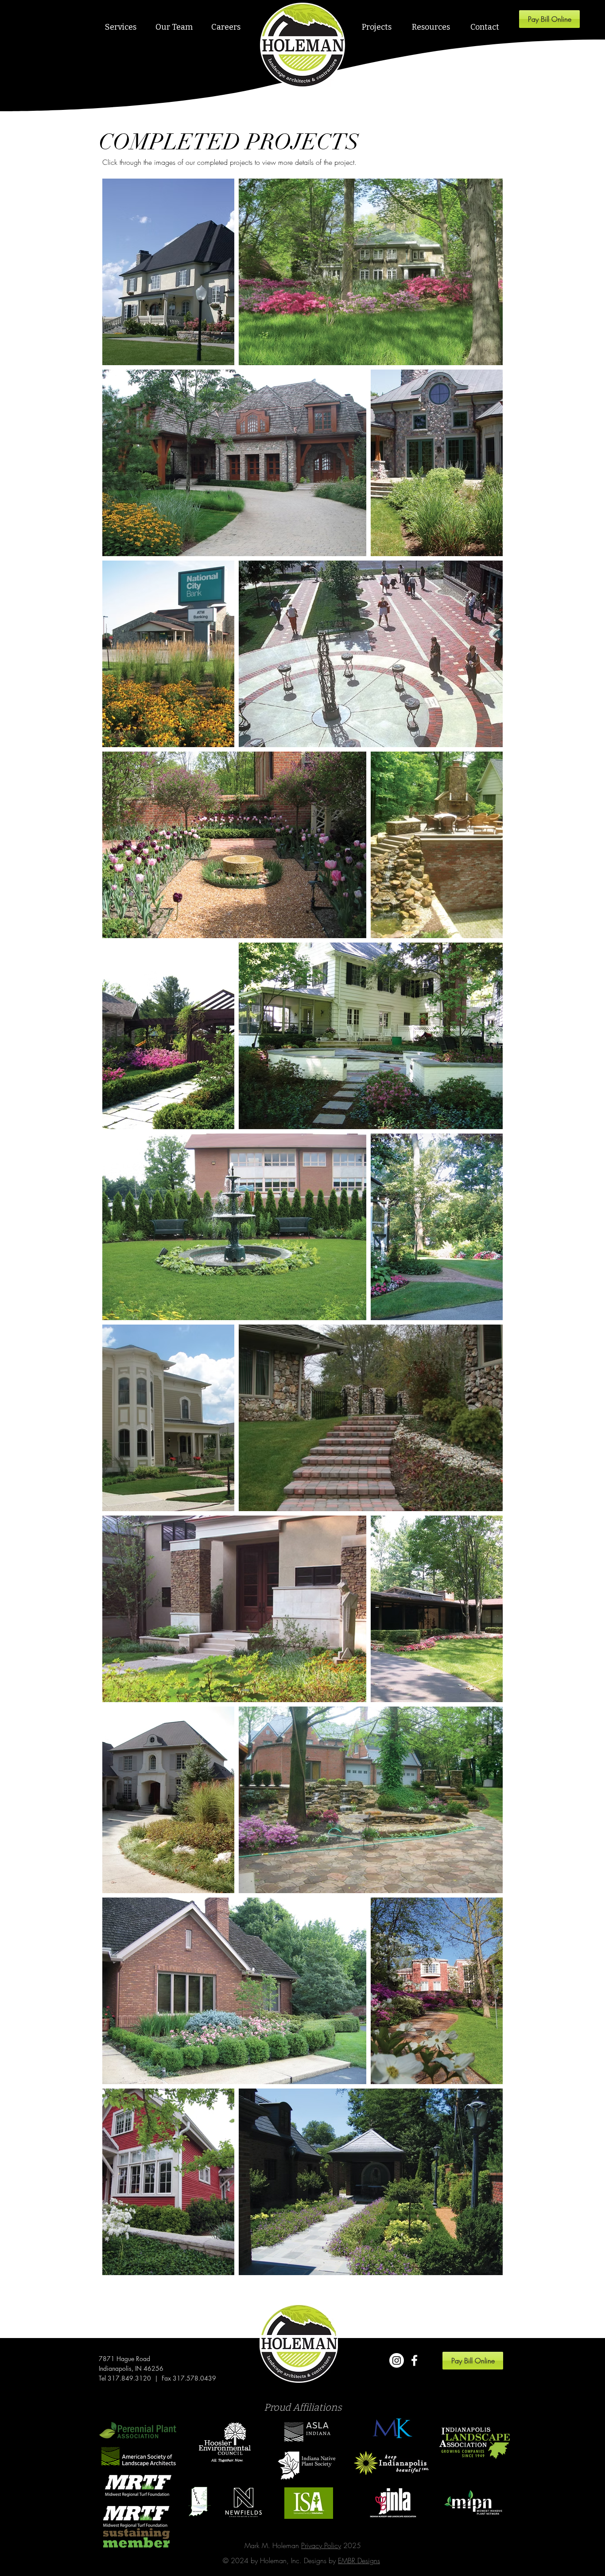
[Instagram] (397, 2360)
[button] (120, 27)
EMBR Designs (359, 2560)
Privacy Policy (321, 2545)
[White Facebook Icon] (414, 2360)
